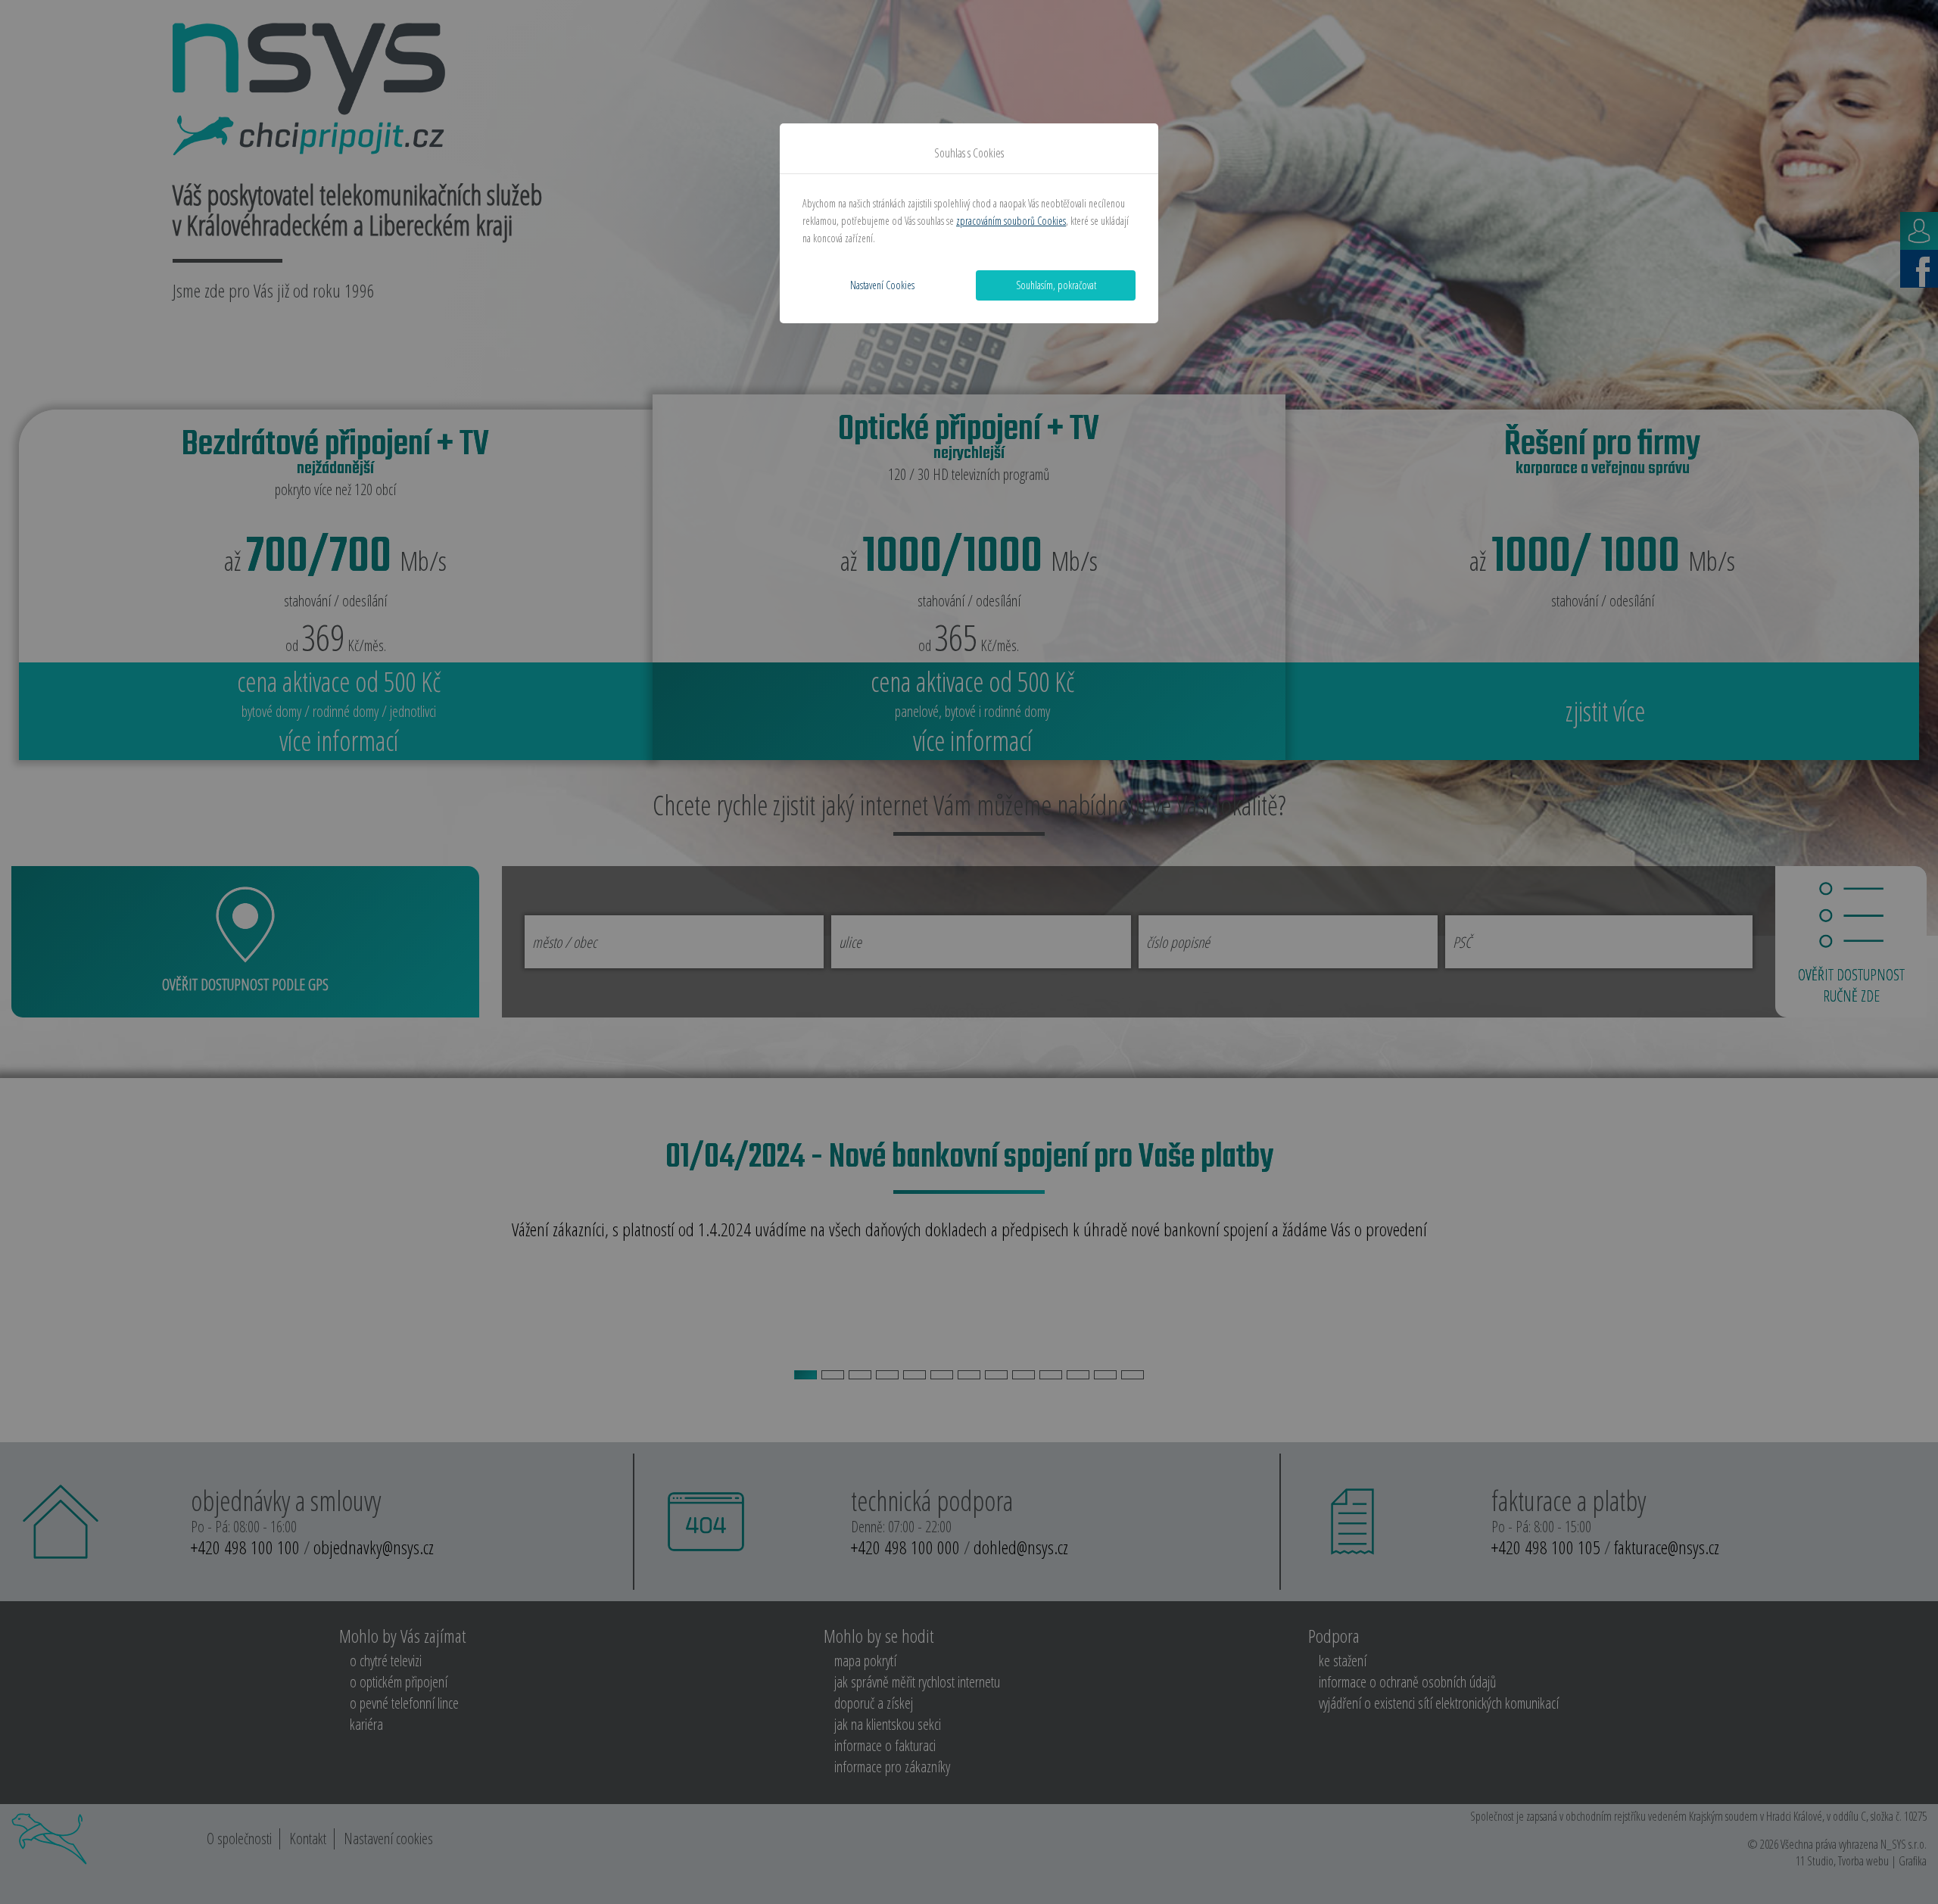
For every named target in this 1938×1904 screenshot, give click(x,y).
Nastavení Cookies (882, 285)
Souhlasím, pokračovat (1056, 285)
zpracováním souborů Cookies (1011, 221)
